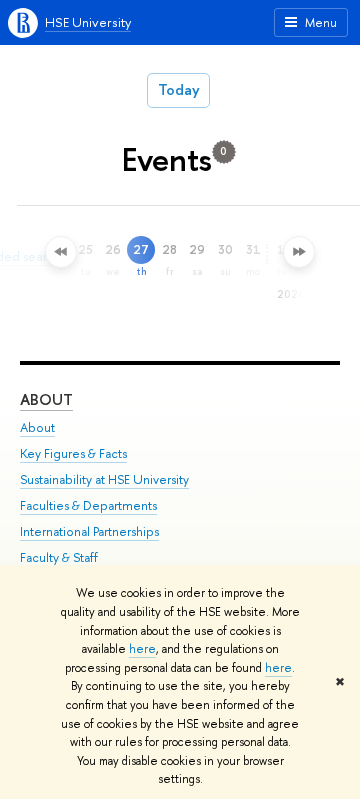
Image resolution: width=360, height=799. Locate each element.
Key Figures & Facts (73, 453)
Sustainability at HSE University (104, 479)
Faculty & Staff (59, 557)
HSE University (88, 22)
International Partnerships (89, 531)
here (142, 649)
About (46, 399)
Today (179, 89)
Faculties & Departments (88, 505)
